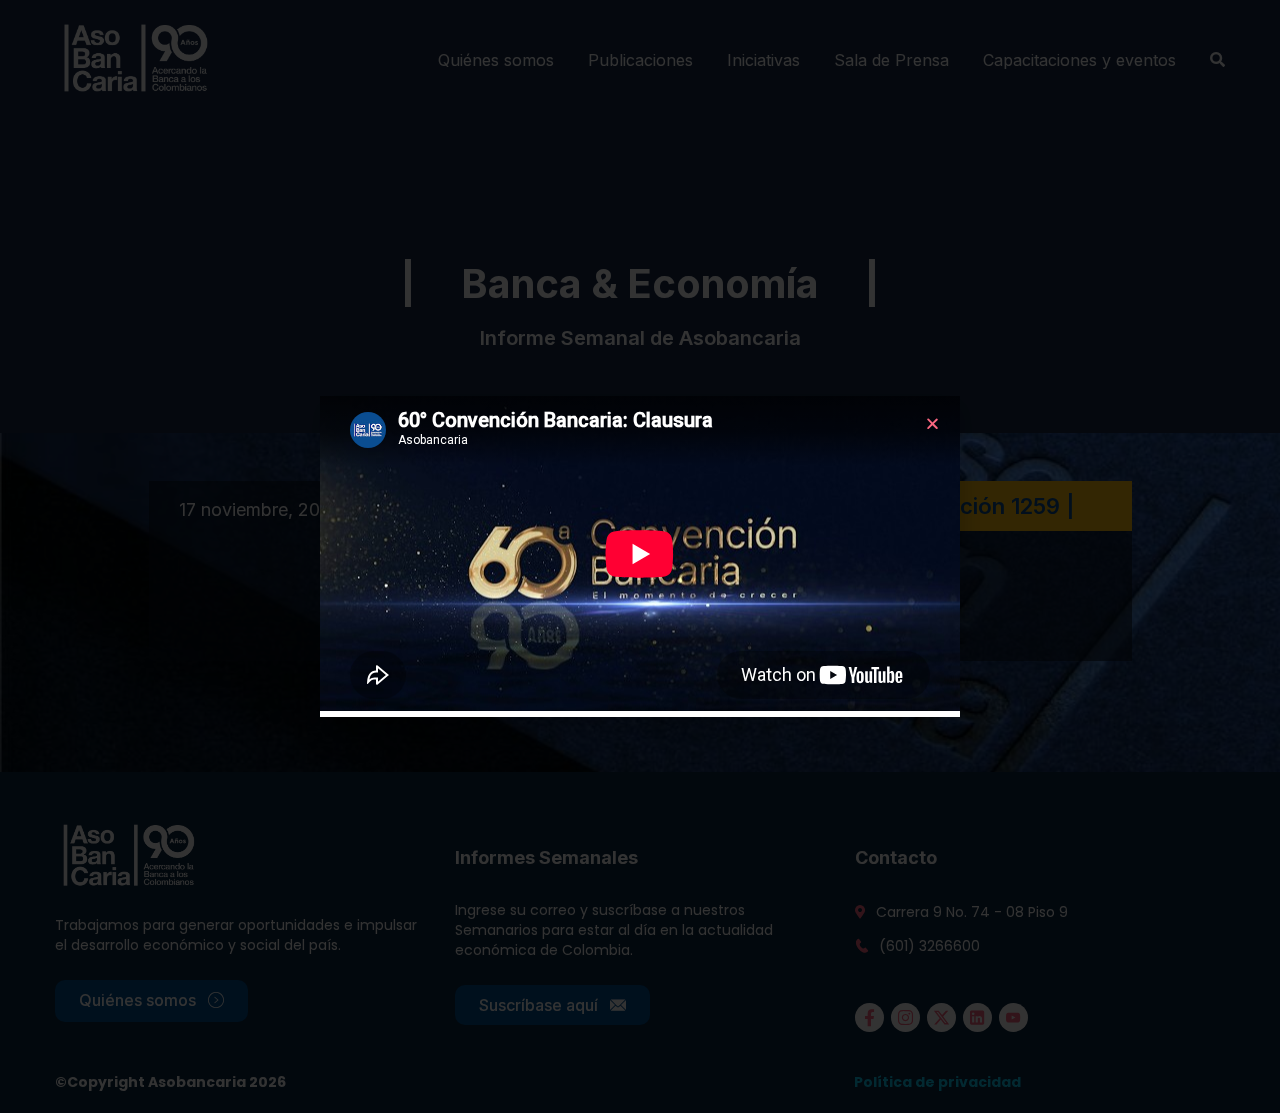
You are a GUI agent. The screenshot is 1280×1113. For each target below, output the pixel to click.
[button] (932, 423)
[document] (640, 556)
